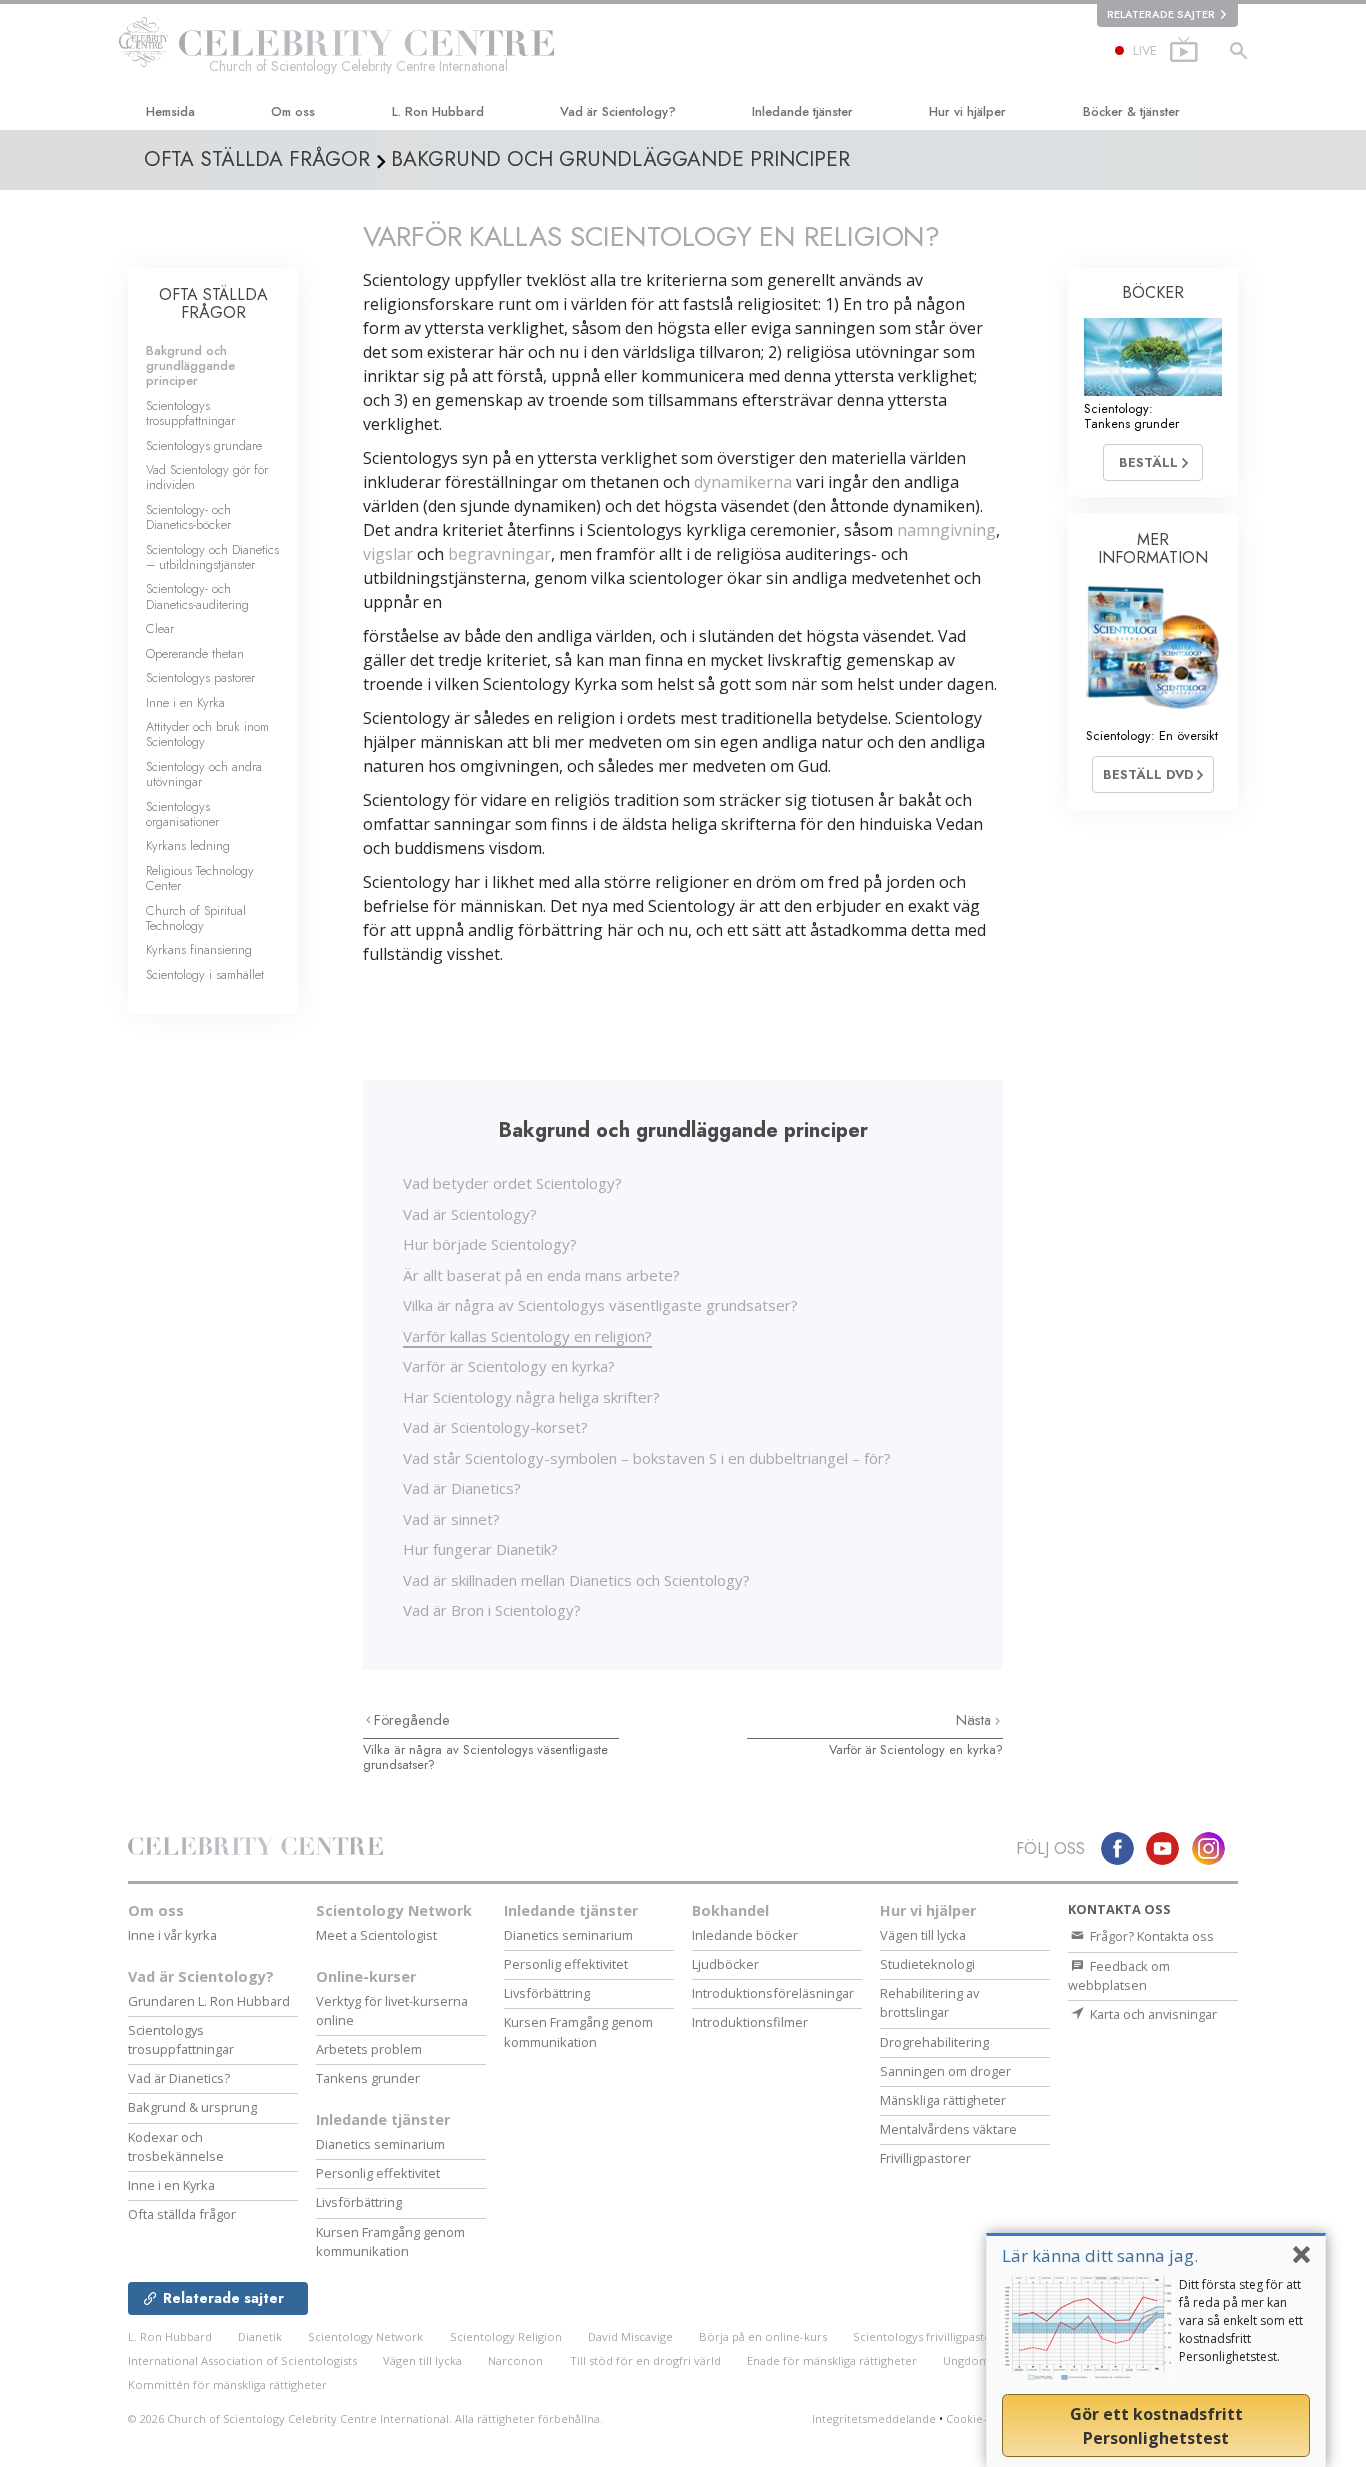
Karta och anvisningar (1152, 2014)
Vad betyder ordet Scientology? (512, 1183)
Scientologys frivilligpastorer (931, 2336)
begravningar (499, 554)
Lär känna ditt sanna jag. (1100, 2255)
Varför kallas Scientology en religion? (527, 1336)
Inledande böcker (745, 1935)
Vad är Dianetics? (462, 1488)
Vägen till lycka (923, 1935)
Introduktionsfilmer (750, 2022)
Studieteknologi (927, 1964)
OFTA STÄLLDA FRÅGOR (213, 303)
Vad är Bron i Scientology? (492, 1610)
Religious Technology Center (200, 878)
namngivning (946, 530)
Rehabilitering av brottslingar (929, 2002)
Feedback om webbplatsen (1119, 1975)
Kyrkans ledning (188, 845)
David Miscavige (630, 2336)
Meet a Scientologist (376, 1935)
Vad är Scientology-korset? (495, 1427)
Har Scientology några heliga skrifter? (531, 1397)
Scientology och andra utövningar (204, 774)
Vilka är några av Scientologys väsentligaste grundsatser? (600, 1305)
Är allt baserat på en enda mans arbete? (541, 1275)
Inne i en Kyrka (185, 702)
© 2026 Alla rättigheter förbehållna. (365, 2418)
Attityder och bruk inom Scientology (207, 734)
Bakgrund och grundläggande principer (190, 366)
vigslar (388, 554)
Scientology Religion (506, 2336)
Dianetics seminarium (380, 2144)
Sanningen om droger (945, 2071)
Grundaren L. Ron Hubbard (209, 2001)
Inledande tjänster (802, 111)
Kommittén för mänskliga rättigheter (227, 2384)
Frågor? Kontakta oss (1150, 1936)
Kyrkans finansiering (199, 949)
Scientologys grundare (204, 445)
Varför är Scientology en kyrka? (509, 1366)
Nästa (975, 1720)
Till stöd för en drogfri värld (645, 2360)
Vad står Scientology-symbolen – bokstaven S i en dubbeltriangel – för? (647, 1458)
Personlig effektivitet (378, 2173)
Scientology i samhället (205, 974)
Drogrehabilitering (934, 2042)
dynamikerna (743, 482)
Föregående (412, 1720)
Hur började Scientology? (490, 1244)
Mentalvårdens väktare (948, 2129)
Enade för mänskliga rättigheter (832, 2360)
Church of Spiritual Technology (196, 918)
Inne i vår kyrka (172, 1935)
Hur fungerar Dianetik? (480, 1549)
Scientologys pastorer (200, 677)
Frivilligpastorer (925, 2158)
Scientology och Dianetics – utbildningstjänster (212, 557)
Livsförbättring (359, 2202)
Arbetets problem (369, 2049)
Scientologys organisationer (182, 814)
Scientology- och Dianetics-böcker (188, 517)
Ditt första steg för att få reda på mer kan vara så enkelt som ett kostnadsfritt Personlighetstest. (1241, 2320)
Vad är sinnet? (451, 1519)
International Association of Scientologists (242, 2360)
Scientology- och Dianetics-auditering (197, 596)
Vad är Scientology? (618, 111)
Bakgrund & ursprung (192, 2107)
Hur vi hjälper (967, 111)
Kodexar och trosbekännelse (176, 2146)
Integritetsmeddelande (874, 2418)
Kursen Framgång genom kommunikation (390, 2241)
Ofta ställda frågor (182, 2214)
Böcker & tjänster (1131, 111)
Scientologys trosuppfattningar (190, 413)
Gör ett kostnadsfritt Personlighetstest (1156, 2426)
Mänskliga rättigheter (943, 2100)
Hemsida (170, 111)
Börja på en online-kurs (763, 2336)
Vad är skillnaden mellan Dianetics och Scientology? (576, 1580)
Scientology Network (394, 1910)
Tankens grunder (368, 2078)
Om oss (293, 111)
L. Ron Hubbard (438, 111)
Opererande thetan (195, 653)
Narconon (515, 2360)
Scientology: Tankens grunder (1131, 416)
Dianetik (260, 2336)
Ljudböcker (725, 1964)
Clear (160, 628)
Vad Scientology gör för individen (207, 477)
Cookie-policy (982, 2418)
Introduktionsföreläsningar (773, 1993)
